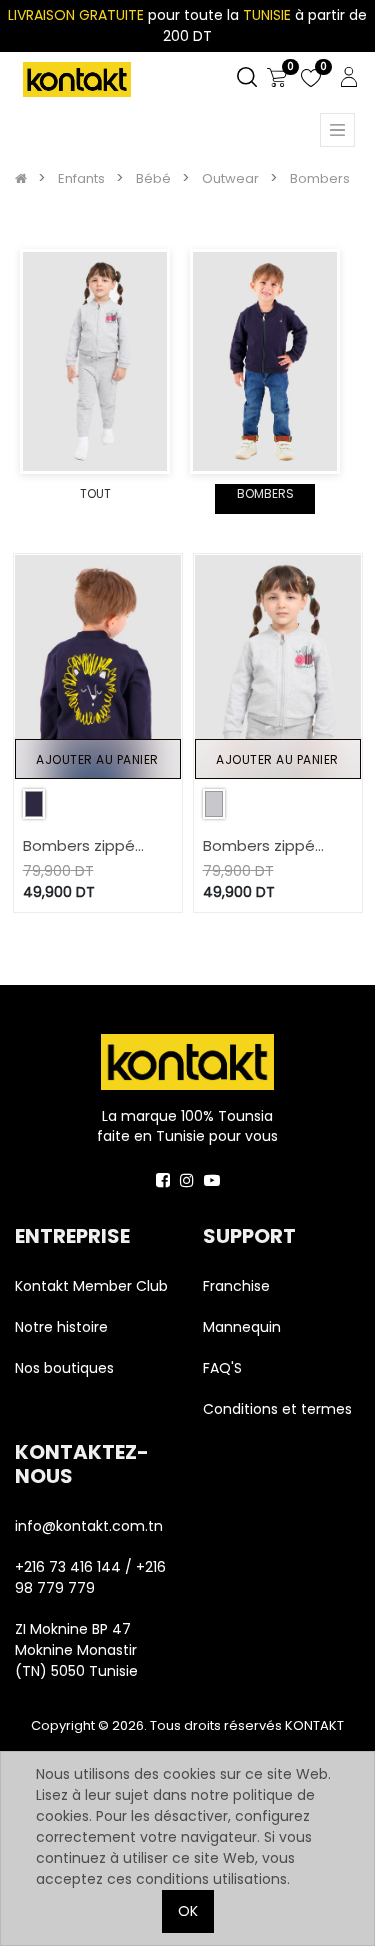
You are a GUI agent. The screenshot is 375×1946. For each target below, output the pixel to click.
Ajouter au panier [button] (97, 759)
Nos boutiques (64, 1368)
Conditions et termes (277, 1409)
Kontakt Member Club (91, 1286)
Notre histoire (61, 1327)
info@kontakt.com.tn (91, 1526)
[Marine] (34, 804)
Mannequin (244, 1327)
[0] (277, 78)
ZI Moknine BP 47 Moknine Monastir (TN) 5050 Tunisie (76, 1650)
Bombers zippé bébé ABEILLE (259, 846)
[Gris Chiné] (214, 804)
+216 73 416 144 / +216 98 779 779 (90, 1577)
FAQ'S (222, 1368)
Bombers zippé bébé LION (79, 846)
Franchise (236, 1286)
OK (188, 1911)
